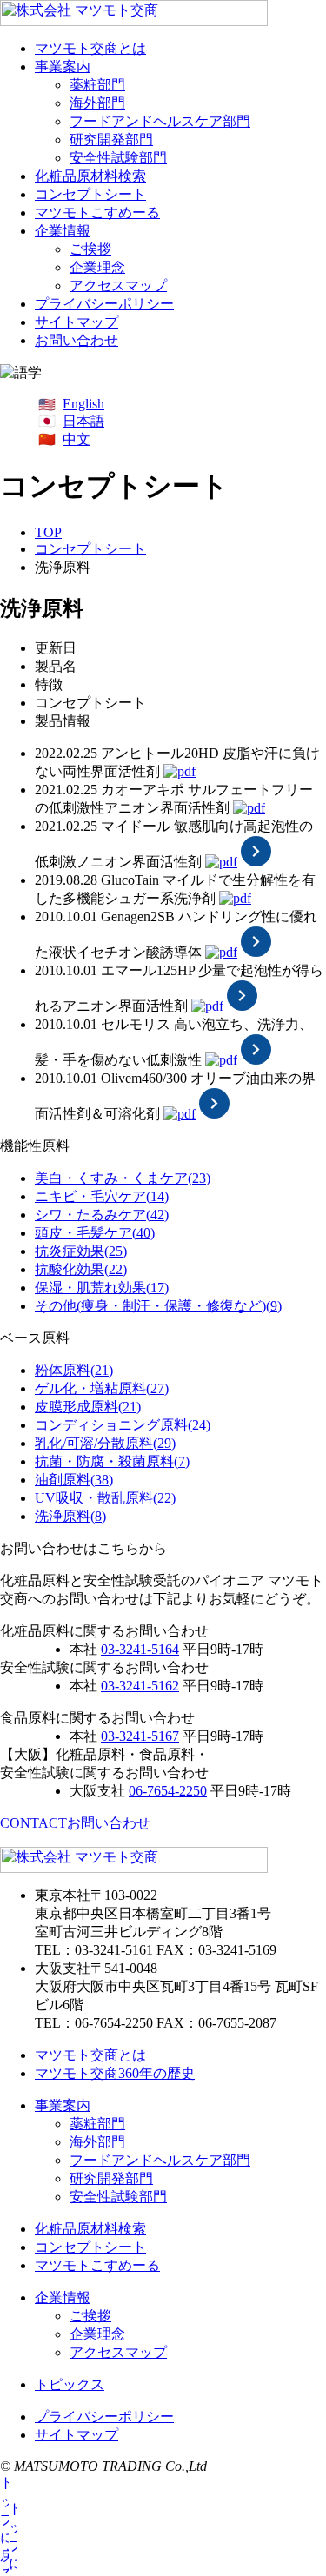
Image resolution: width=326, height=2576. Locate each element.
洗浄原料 (70, 1516)
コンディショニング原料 (123, 1425)
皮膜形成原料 (88, 1407)
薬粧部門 (97, 85)
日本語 (83, 421)
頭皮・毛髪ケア (95, 1233)
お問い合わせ (77, 340)
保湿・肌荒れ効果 (102, 1288)
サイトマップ (77, 322)
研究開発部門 (111, 139)
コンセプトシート (90, 194)
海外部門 (97, 103)
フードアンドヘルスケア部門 (160, 121)
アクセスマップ (118, 285)
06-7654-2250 (168, 1791)
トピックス (70, 2384)
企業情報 (63, 231)
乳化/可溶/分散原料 (105, 1443)
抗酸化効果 (81, 1269)
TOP (48, 532)
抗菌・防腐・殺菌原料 (112, 1461)
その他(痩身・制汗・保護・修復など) (158, 1306)
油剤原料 (74, 1480)
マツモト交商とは (90, 48)
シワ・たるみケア (102, 1215)
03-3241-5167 (140, 1736)
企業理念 (97, 267)
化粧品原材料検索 (90, 176)
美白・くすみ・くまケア (123, 1178)
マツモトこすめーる (97, 212)
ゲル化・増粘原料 (102, 1388)
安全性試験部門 (118, 158)
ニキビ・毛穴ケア (102, 1196)
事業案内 (63, 66)
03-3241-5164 (140, 1649)
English (83, 404)
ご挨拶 (90, 249)
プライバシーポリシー (104, 304)
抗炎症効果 (81, 1251)
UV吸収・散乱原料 (105, 1498)
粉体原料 (74, 1370)
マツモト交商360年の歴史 (115, 2073)
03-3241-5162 (140, 1686)
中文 (77, 439)
